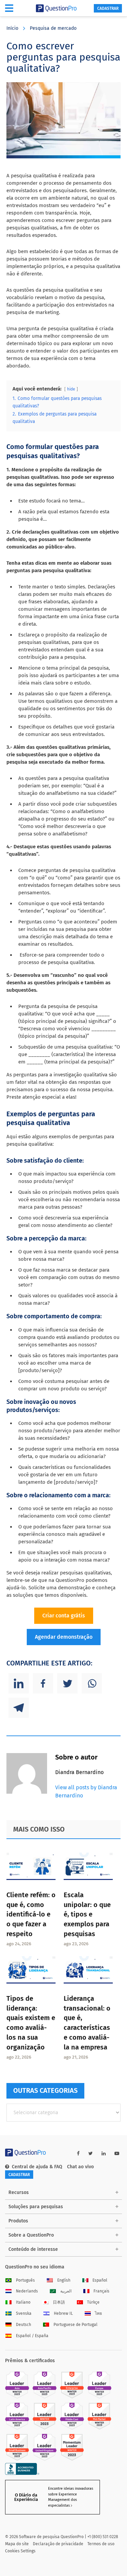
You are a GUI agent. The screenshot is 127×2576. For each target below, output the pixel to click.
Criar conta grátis (64, 1616)
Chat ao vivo (80, 2167)
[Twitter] (67, 1683)
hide (71, 389)
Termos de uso (101, 2544)
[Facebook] (43, 1683)
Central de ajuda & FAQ (37, 2167)
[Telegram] (19, 1708)
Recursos (19, 2192)
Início (12, 28)
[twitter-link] (91, 2154)
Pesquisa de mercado (53, 28)
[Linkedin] (19, 1683)
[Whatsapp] (92, 1683)
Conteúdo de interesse (33, 2249)
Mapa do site (17, 2544)
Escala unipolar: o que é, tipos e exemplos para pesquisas (87, 1914)
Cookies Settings (20, 2551)
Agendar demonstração (64, 1637)
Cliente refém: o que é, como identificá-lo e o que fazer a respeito (31, 1914)
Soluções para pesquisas (36, 2207)
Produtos (18, 2221)
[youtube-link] (117, 2154)
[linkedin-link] (104, 2154)
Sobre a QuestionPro (31, 2235)
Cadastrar (108, 8)
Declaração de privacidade (58, 2544)
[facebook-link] (78, 2154)
